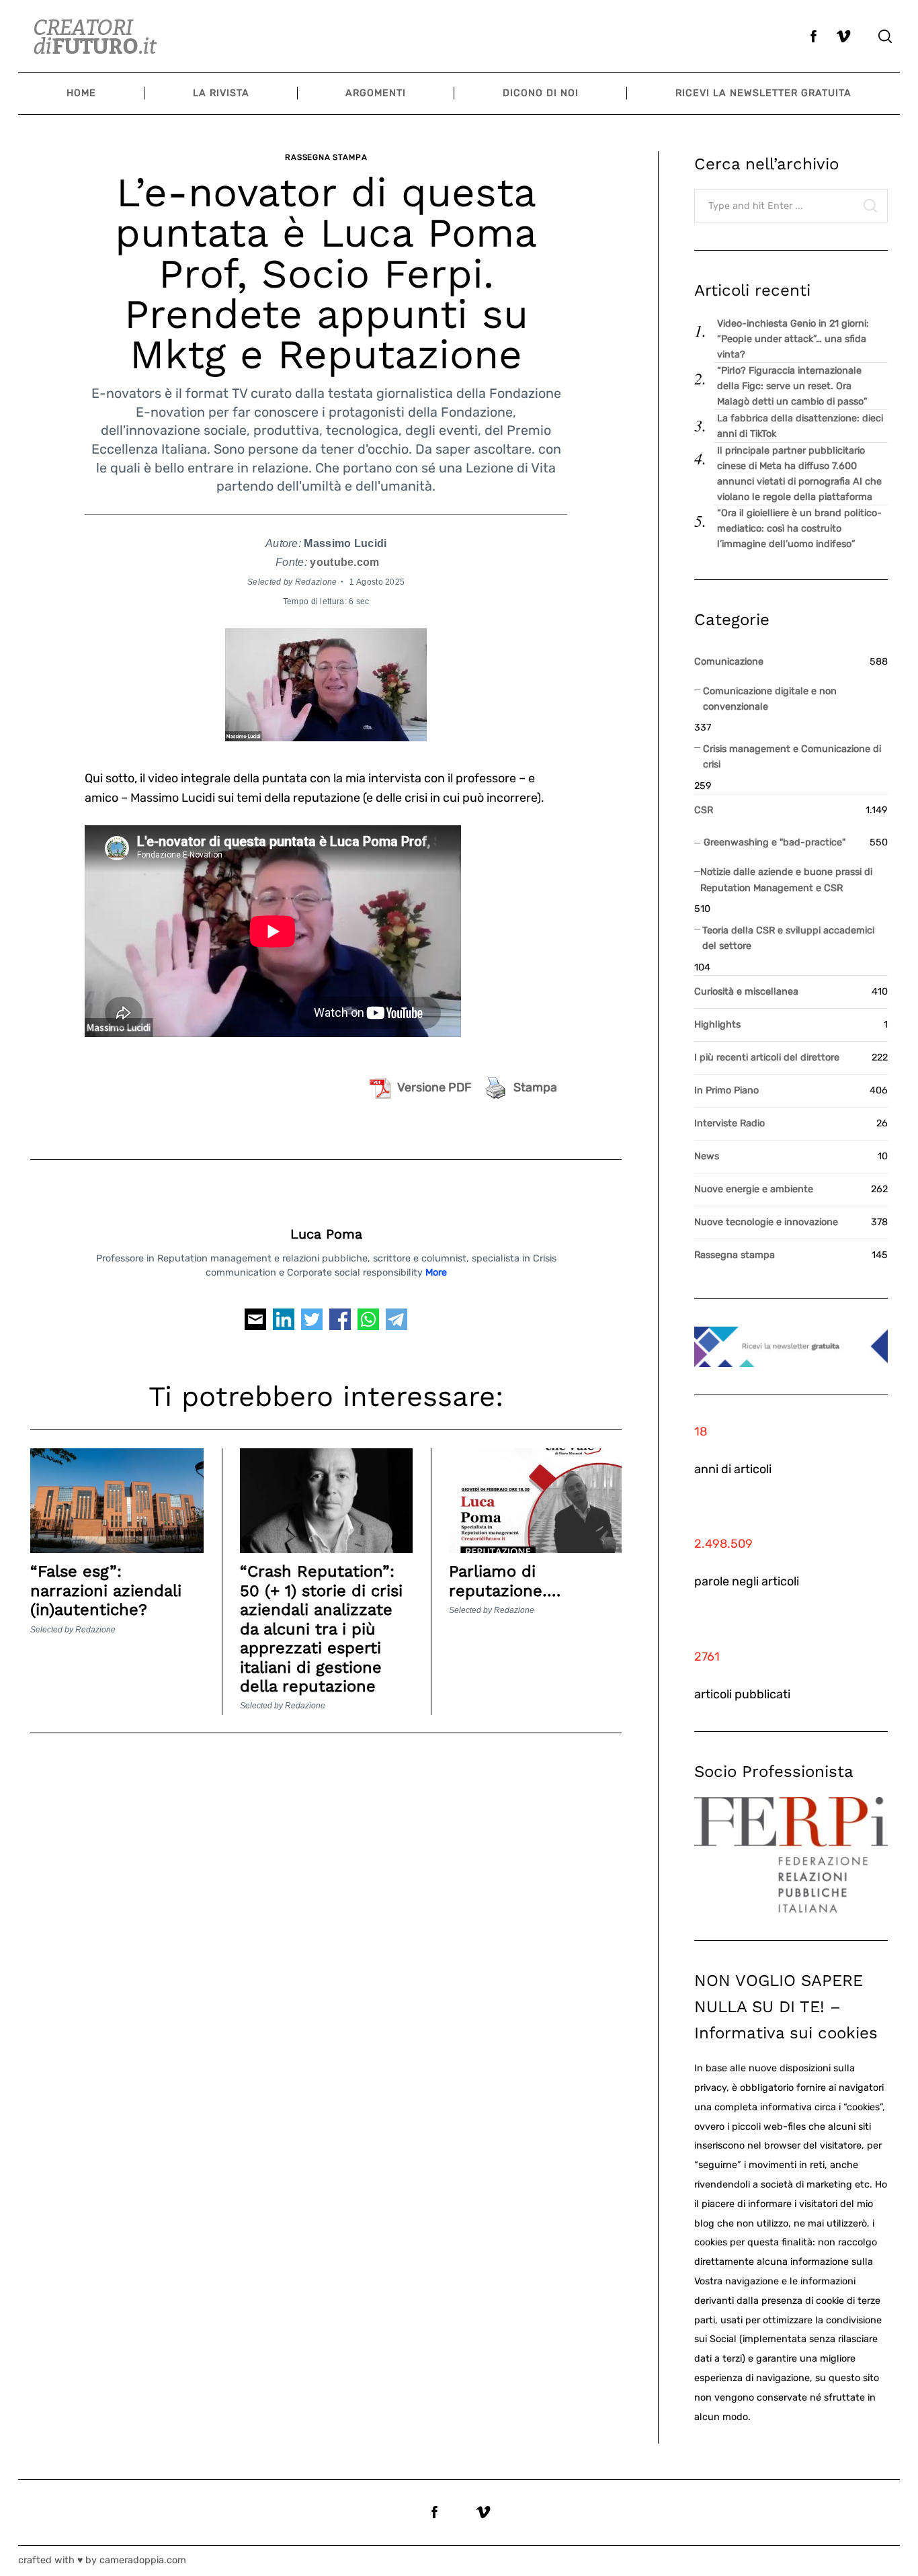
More (436, 1273)
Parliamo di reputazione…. (505, 1581)
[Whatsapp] (368, 1323)
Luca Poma (326, 1234)
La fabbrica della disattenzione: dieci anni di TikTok (800, 426)
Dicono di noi (541, 93)
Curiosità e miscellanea (746, 992)
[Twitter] (312, 1323)
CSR (704, 810)
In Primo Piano (726, 1090)
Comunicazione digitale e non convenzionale (770, 699)
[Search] (885, 36)
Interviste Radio (729, 1123)
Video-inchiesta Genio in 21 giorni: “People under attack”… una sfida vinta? (793, 339)
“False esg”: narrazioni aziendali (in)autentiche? (106, 1590)
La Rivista (221, 93)
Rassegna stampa (326, 157)
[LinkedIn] (284, 1323)
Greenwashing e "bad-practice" (775, 842)
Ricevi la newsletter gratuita (763, 93)
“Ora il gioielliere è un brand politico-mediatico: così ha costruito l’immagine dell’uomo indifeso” (799, 529)
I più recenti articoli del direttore (767, 1057)
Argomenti (376, 93)
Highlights (717, 1025)
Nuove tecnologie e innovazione (766, 1222)
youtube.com (344, 562)
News (707, 1156)
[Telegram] (397, 1323)
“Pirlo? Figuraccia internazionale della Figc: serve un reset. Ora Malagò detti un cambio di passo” (792, 386)
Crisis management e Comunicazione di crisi (792, 757)
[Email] (255, 1323)
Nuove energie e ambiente (754, 1189)
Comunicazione (729, 662)
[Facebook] (340, 1323)
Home (81, 93)
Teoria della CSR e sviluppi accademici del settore (788, 938)
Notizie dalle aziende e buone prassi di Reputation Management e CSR (786, 880)
